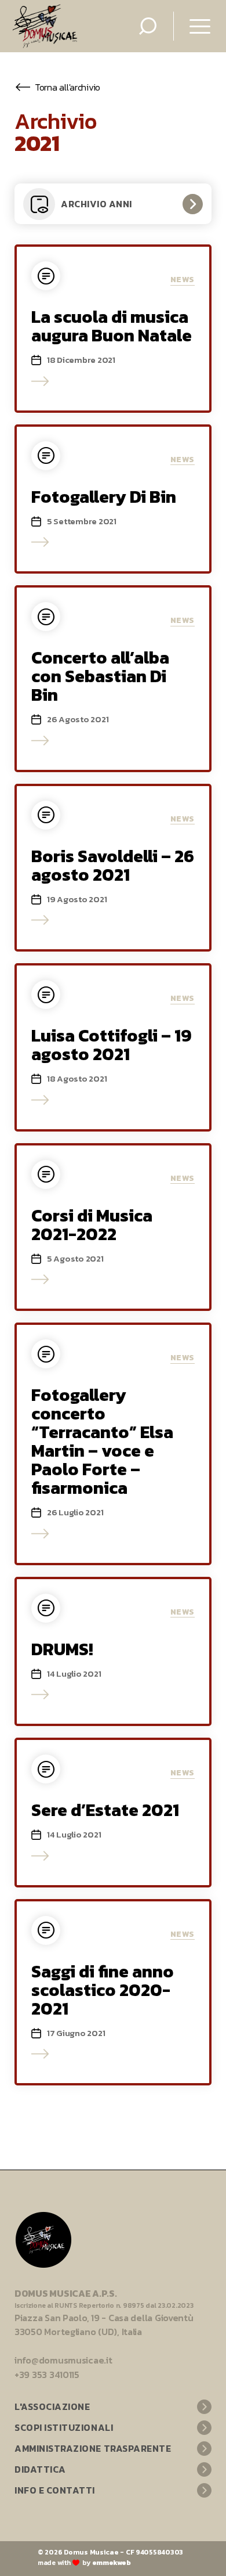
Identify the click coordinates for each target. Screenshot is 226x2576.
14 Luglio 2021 (74, 1674)
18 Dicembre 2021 (81, 360)
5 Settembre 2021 (82, 521)
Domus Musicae (91, 2552)
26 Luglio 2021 (75, 1512)
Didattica (40, 2469)
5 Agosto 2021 (75, 1259)
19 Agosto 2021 (77, 899)
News (183, 280)
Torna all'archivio (68, 87)
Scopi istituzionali (64, 2427)
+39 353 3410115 (47, 2375)
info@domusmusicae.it (63, 2360)
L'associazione (52, 2406)
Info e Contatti (55, 2490)
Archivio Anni (96, 204)
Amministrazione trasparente (93, 2448)
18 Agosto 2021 (77, 1079)
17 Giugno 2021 (76, 2033)
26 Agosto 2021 (78, 719)
